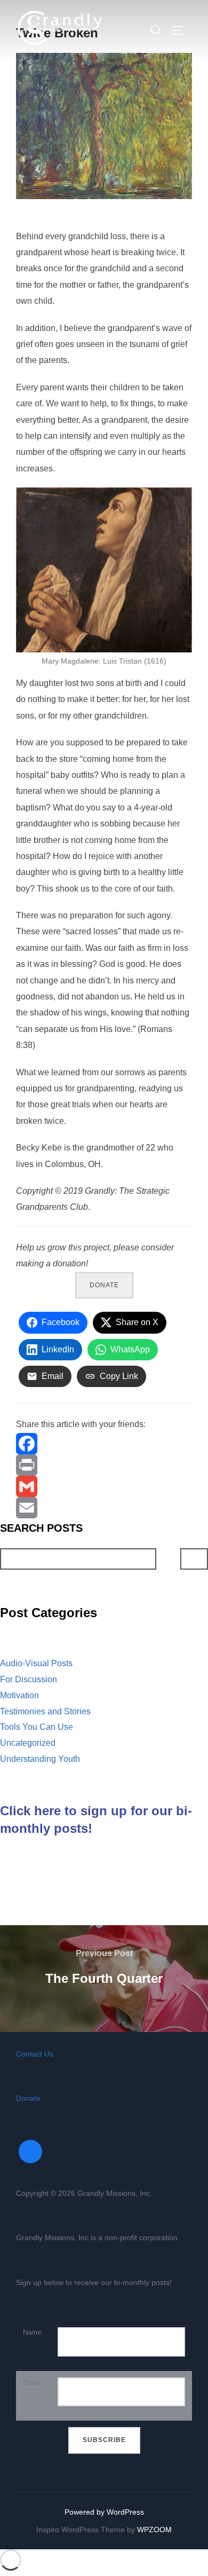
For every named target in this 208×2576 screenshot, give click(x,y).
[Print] (104, 1465)
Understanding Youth (40, 1759)
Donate (104, 1285)
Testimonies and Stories (45, 1711)
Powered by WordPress (104, 2512)
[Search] (194, 1559)
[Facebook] (104, 1444)
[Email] (104, 1508)
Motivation (19, 1695)
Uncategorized (28, 1743)
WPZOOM (154, 2530)
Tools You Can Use (37, 1727)
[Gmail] (104, 1486)
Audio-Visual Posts (36, 1663)
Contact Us (35, 2054)
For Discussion (29, 1679)
